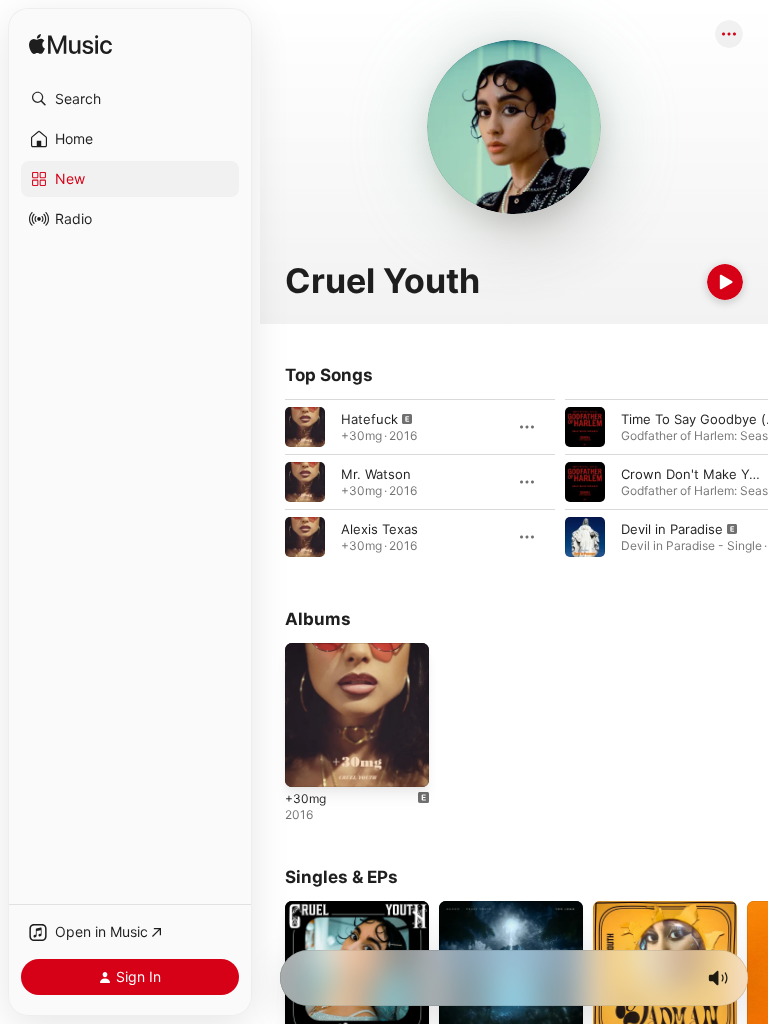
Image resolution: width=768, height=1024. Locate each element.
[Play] (725, 282)
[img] (70, 45)
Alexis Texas (379, 529)
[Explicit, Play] (305, 427)
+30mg (305, 798)
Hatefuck (369, 419)
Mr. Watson (376, 474)
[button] (130, 99)
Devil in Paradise (672, 529)
